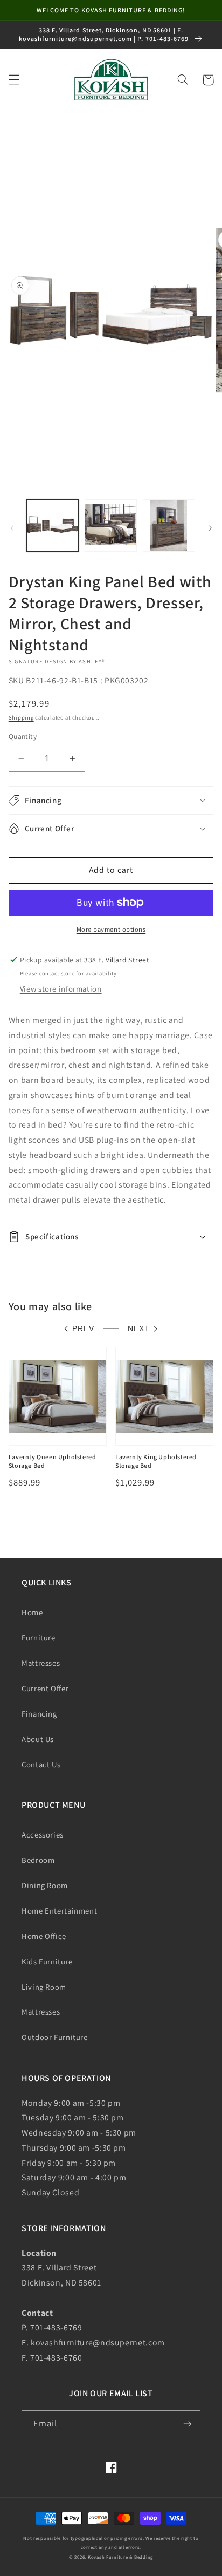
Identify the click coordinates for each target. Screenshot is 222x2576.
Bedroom (38, 1860)
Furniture (39, 1638)
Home (32, 1612)
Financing (39, 1714)
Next (139, 1329)
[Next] (210, 528)
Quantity (23, 736)
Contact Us (41, 1764)
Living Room (44, 1987)
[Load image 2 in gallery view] (111, 526)
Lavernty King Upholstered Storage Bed (156, 1461)
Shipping (21, 717)
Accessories (43, 1835)
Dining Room (45, 1885)
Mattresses (41, 1663)
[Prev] (12, 528)
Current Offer (45, 1688)
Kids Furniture (47, 1961)
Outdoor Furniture (55, 2037)
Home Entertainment (59, 1911)
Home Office (44, 1936)
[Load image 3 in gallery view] (169, 526)
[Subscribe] (188, 2424)
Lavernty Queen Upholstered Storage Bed (53, 1461)
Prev (83, 1329)
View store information (61, 989)
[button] (14, 80)
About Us (38, 1739)
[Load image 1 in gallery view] (53, 526)
